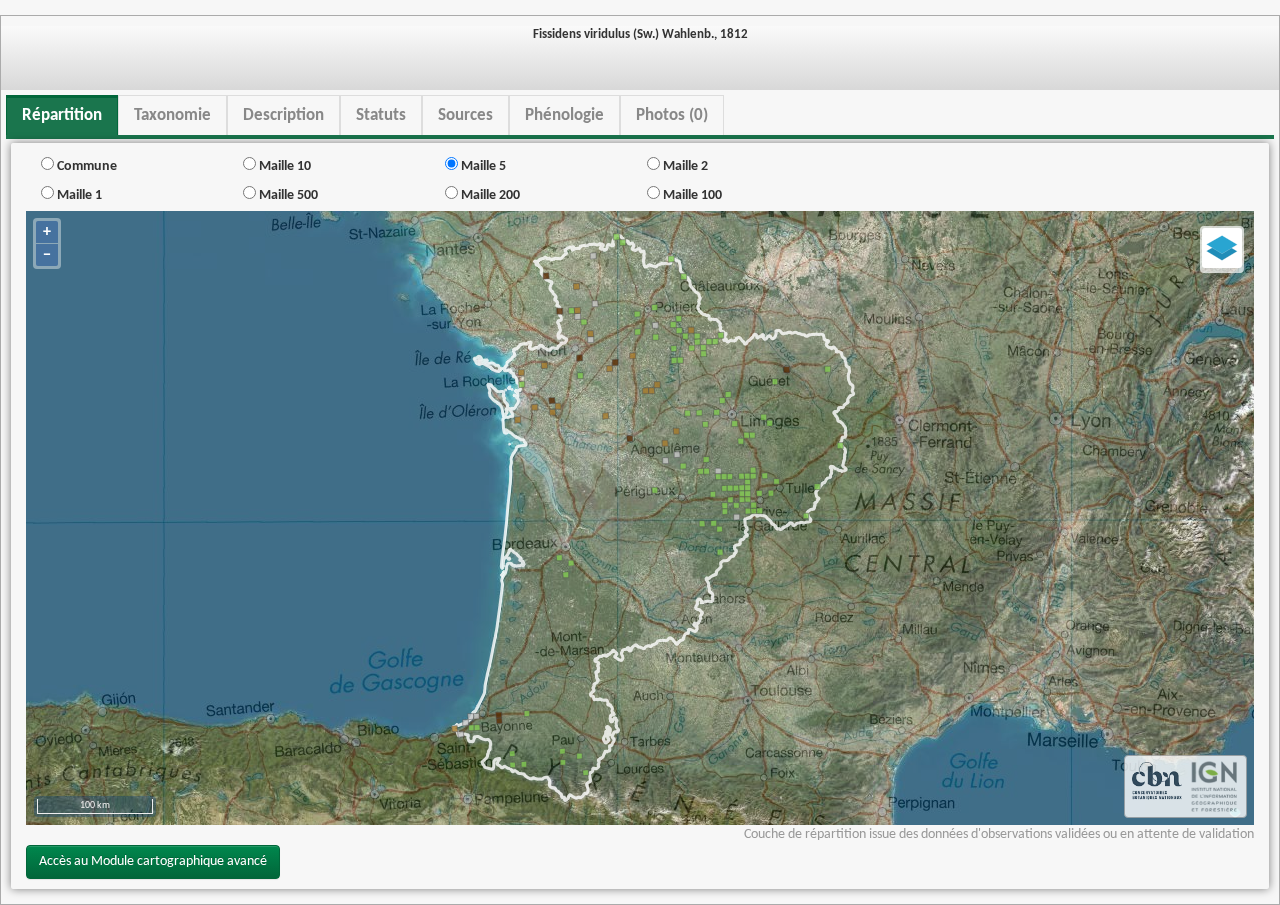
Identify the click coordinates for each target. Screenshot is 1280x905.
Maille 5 (482, 166)
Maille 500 (287, 195)
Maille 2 (684, 166)
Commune (85, 166)
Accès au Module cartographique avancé (153, 861)
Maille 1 (78, 195)
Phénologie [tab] (564, 115)
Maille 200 (489, 195)
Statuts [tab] (381, 115)
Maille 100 (691, 195)
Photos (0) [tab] (672, 115)
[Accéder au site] (1157, 786)
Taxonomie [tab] (172, 115)
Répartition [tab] (62, 115)
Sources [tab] (465, 115)
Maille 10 (283, 166)
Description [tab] (283, 115)
